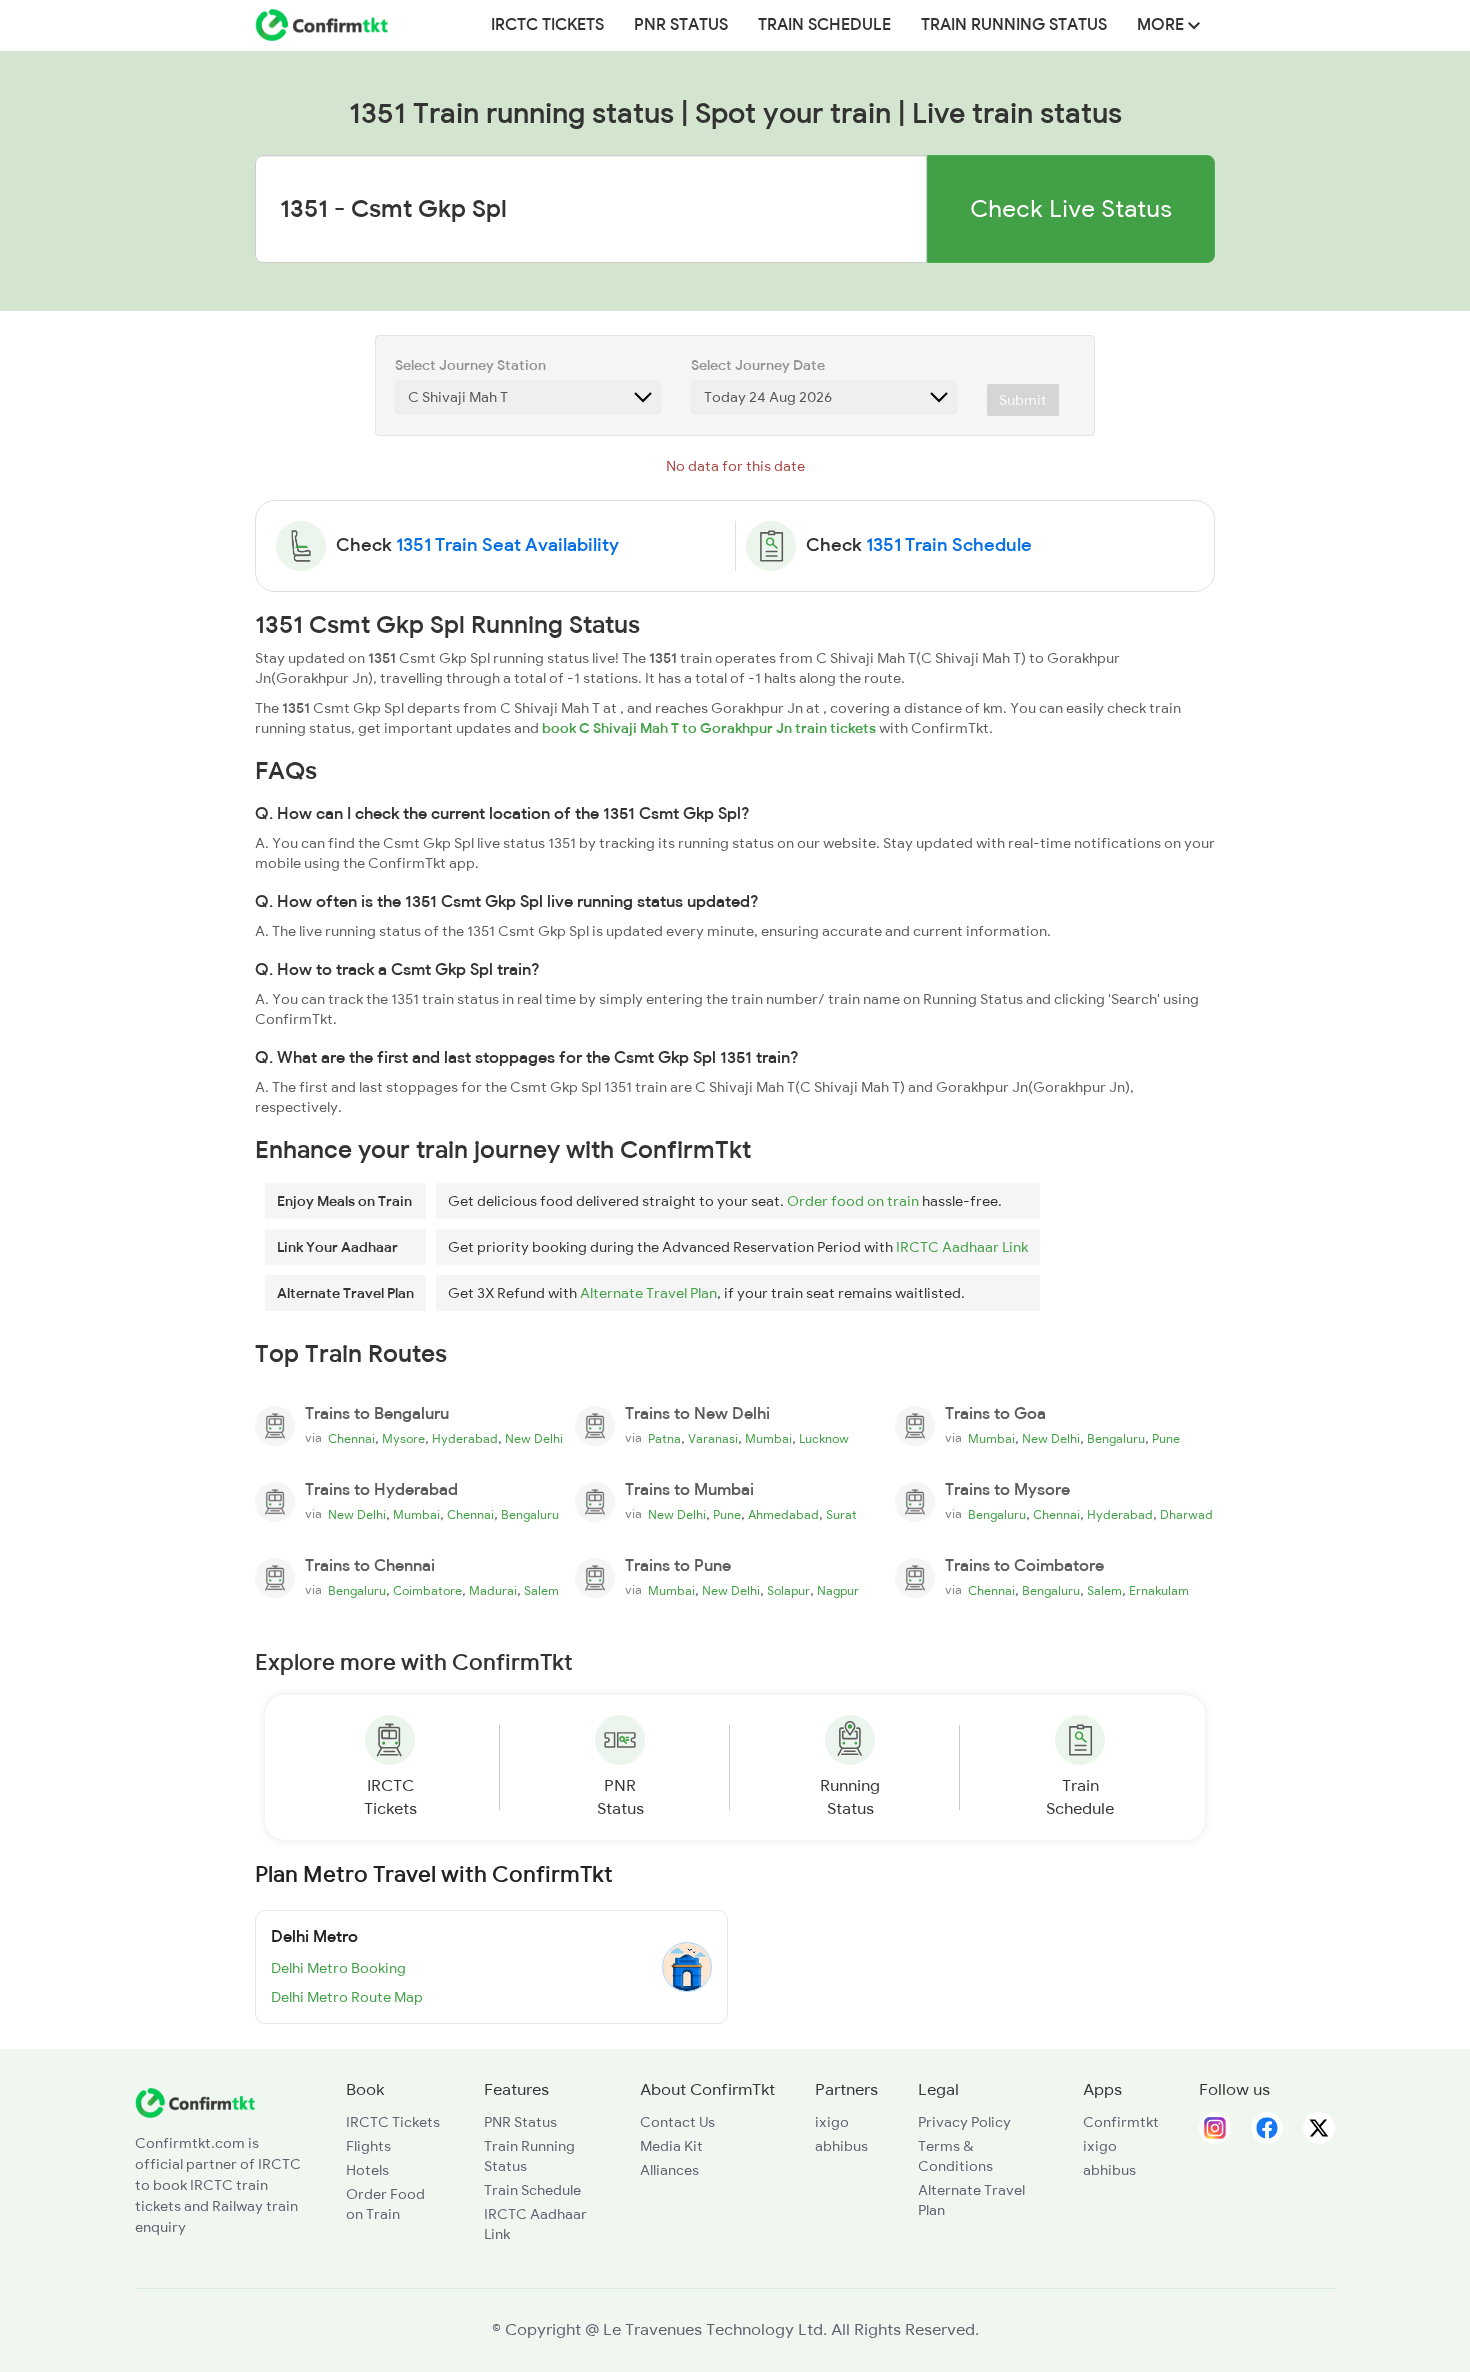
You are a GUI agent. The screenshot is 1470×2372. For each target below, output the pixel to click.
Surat (841, 1515)
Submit (1023, 400)
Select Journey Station (470, 365)
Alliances (669, 2170)
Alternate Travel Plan (648, 1293)
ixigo (832, 2122)
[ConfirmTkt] (195, 2101)
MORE (1162, 25)
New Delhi (534, 1439)
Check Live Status (1071, 208)
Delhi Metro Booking (338, 1968)
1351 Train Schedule (949, 545)
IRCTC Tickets (547, 25)
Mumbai (768, 1439)
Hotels (367, 2170)
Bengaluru (1116, 1439)
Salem (541, 1591)
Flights (368, 2146)
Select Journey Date (758, 365)
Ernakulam (1159, 1591)
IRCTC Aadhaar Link (962, 1247)
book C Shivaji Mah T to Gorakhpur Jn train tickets (709, 728)
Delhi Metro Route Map (347, 1997)
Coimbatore (427, 1591)
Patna (664, 1439)
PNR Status (681, 25)
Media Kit (671, 2146)
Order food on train (853, 1201)
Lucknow (824, 1439)
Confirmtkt (1121, 2122)
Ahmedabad (783, 1515)
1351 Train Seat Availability (507, 545)
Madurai (493, 1591)
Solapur (788, 1591)
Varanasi (713, 1439)
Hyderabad (465, 1439)
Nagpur (838, 1591)
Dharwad (1186, 1515)
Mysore (403, 1439)
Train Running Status (1014, 25)
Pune (1166, 1439)
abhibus (841, 2146)
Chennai (351, 1439)
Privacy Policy (964, 2122)
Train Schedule (824, 25)
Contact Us (677, 2122)
